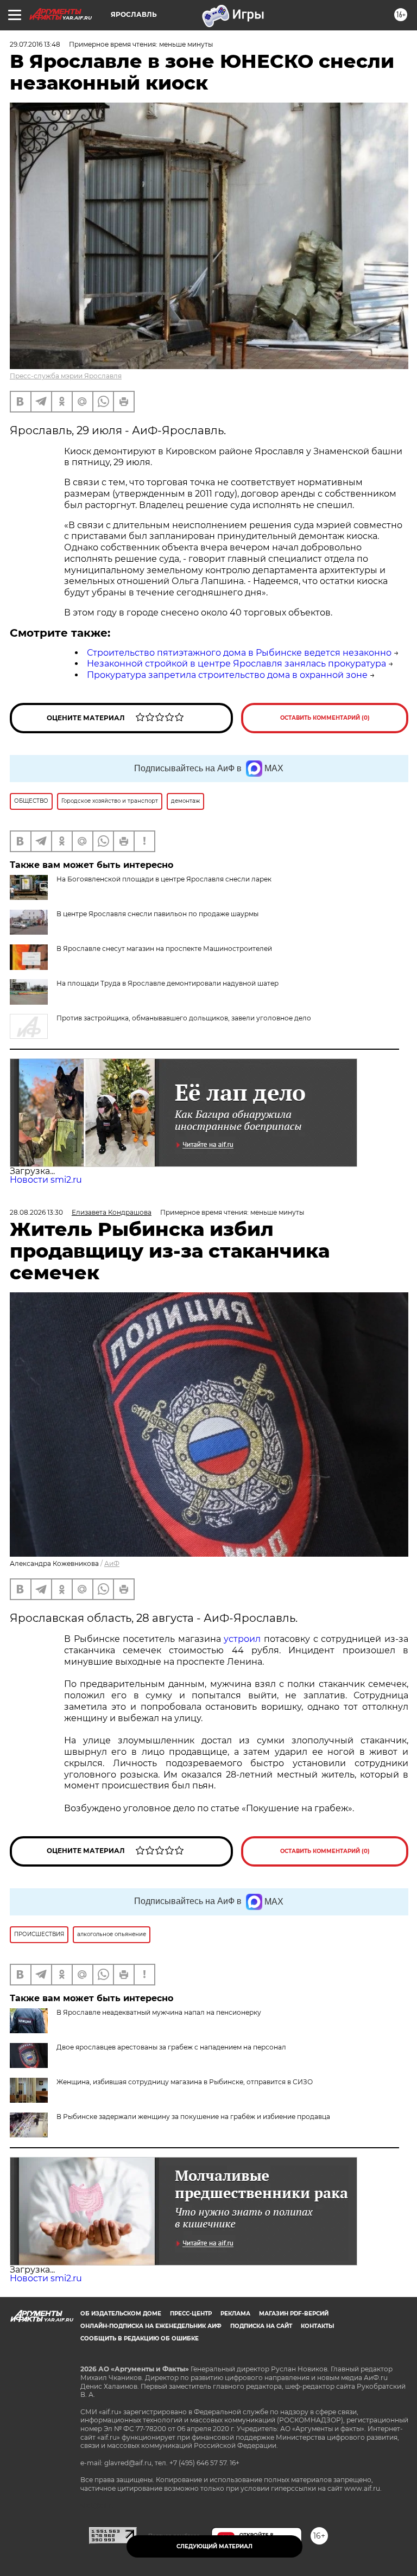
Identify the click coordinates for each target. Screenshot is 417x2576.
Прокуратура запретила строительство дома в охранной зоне (227, 675)
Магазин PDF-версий (294, 2314)
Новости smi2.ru (46, 1180)
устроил (242, 1639)
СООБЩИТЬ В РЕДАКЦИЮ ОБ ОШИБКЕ (140, 2339)
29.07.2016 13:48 (35, 44)
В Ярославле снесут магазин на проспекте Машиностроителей (164, 948)
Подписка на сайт (261, 2326)
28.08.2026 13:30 (36, 1212)
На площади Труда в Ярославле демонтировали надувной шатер (168, 983)
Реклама (235, 2314)
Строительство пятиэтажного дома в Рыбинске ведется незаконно (239, 653)
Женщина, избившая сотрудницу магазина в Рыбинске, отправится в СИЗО (185, 2082)
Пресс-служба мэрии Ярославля (66, 376)
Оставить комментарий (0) (325, 718)
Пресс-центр (191, 2314)
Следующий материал (214, 2546)
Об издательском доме (121, 2314)
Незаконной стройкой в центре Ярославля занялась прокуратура (236, 664)
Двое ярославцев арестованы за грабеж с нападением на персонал (171, 2047)
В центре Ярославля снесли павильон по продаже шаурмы (157, 914)
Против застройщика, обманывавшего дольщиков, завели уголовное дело (184, 1018)
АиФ (112, 1563)
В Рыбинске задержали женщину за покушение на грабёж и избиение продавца (193, 2117)
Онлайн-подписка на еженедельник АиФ (151, 2326)
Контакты (317, 2326)
